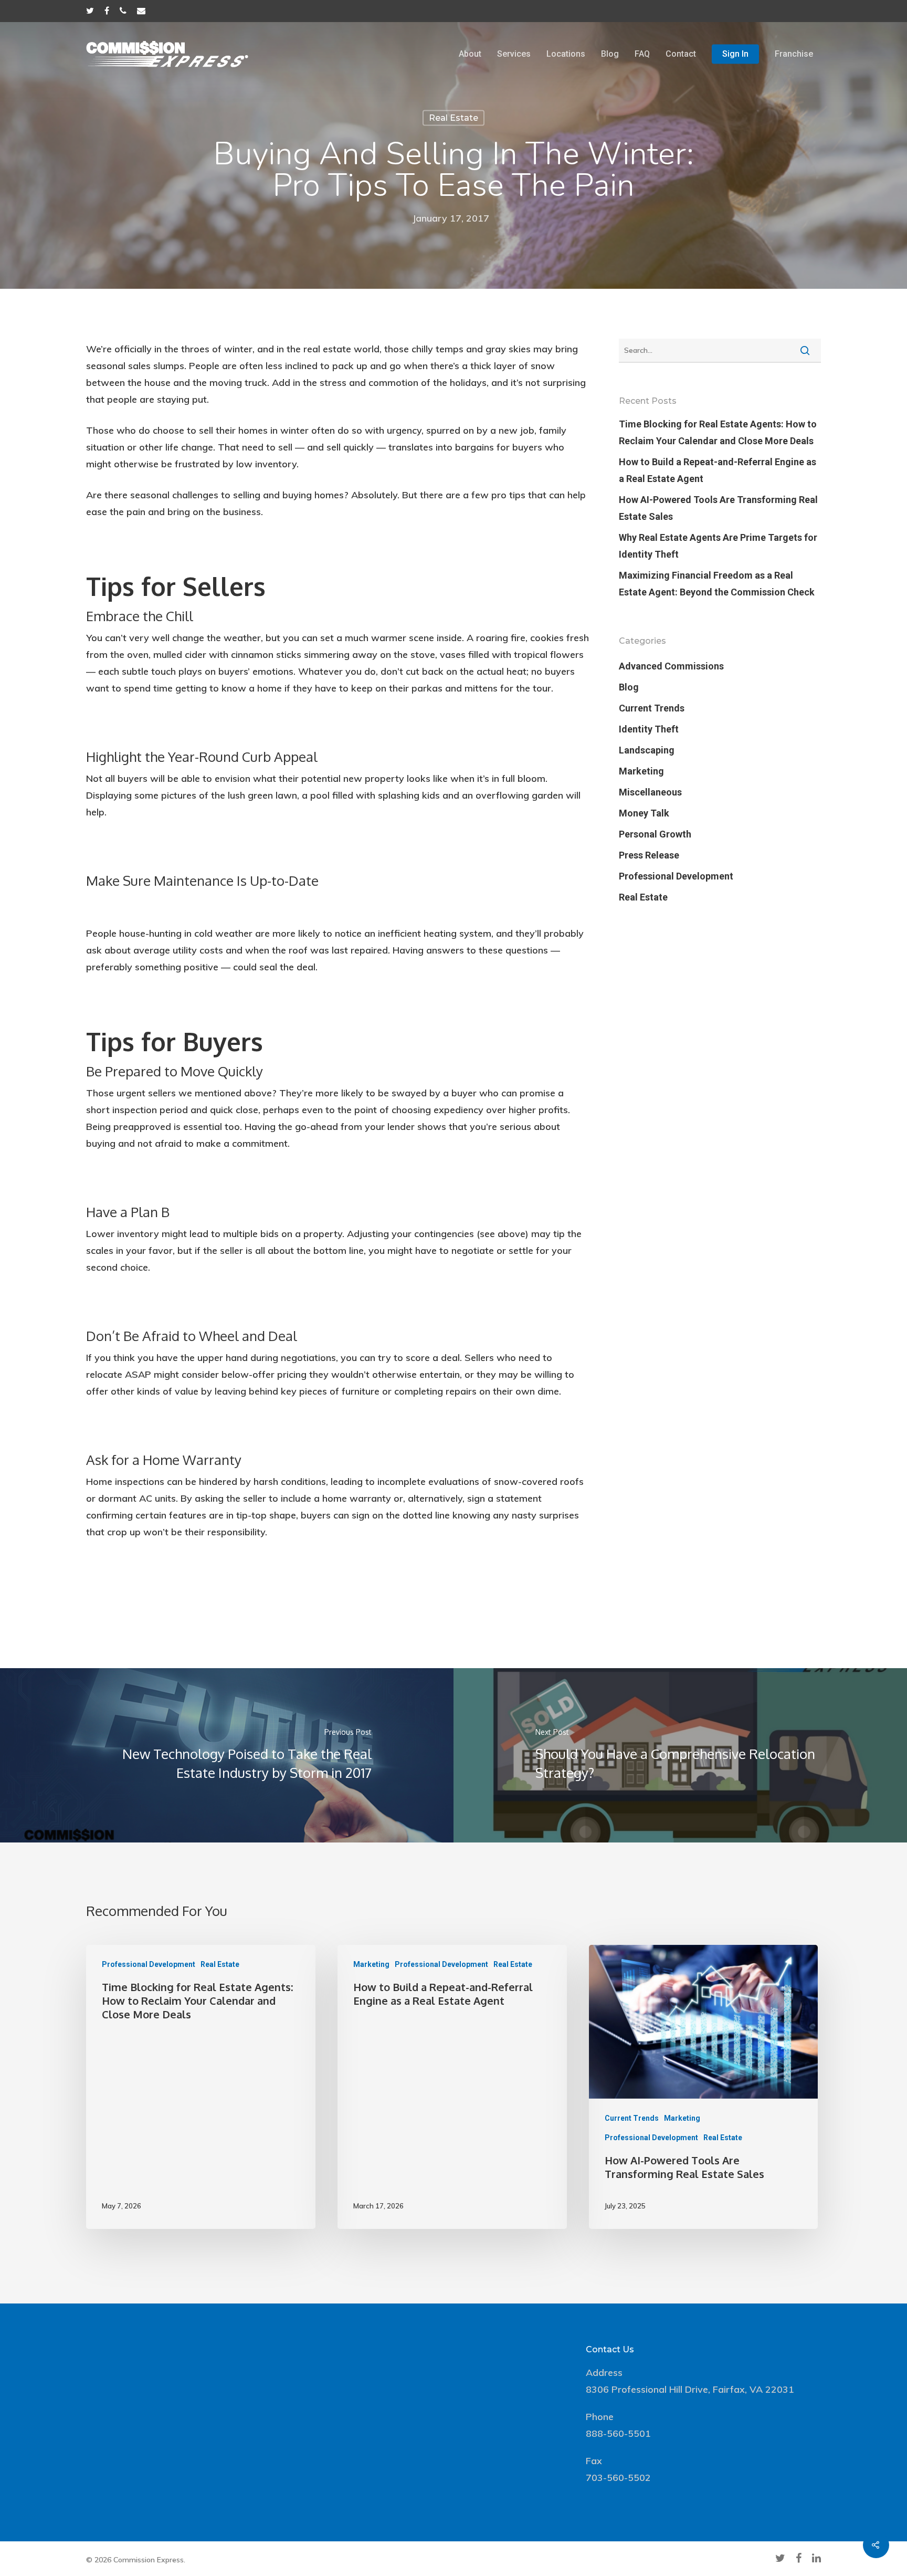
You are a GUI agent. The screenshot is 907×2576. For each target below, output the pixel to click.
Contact (681, 54)
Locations (566, 54)
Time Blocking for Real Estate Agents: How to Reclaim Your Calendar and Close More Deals (718, 432)
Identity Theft (649, 729)
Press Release (649, 855)
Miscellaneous (650, 792)
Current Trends (652, 708)
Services (514, 54)
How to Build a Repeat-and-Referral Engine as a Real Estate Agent (718, 470)
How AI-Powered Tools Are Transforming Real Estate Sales (718, 508)
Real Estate (454, 118)
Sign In (735, 54)
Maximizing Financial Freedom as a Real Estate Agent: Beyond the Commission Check (717, 584)
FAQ (642, 54)
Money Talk (644, 813)
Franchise (794, 54)
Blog (610, 54)
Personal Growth (655, 834)
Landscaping (647, 750)
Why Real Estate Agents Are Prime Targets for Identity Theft (718, 546)
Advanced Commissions (671, 666)
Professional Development (676, 876)
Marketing (641, 771)
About (470, 54)
